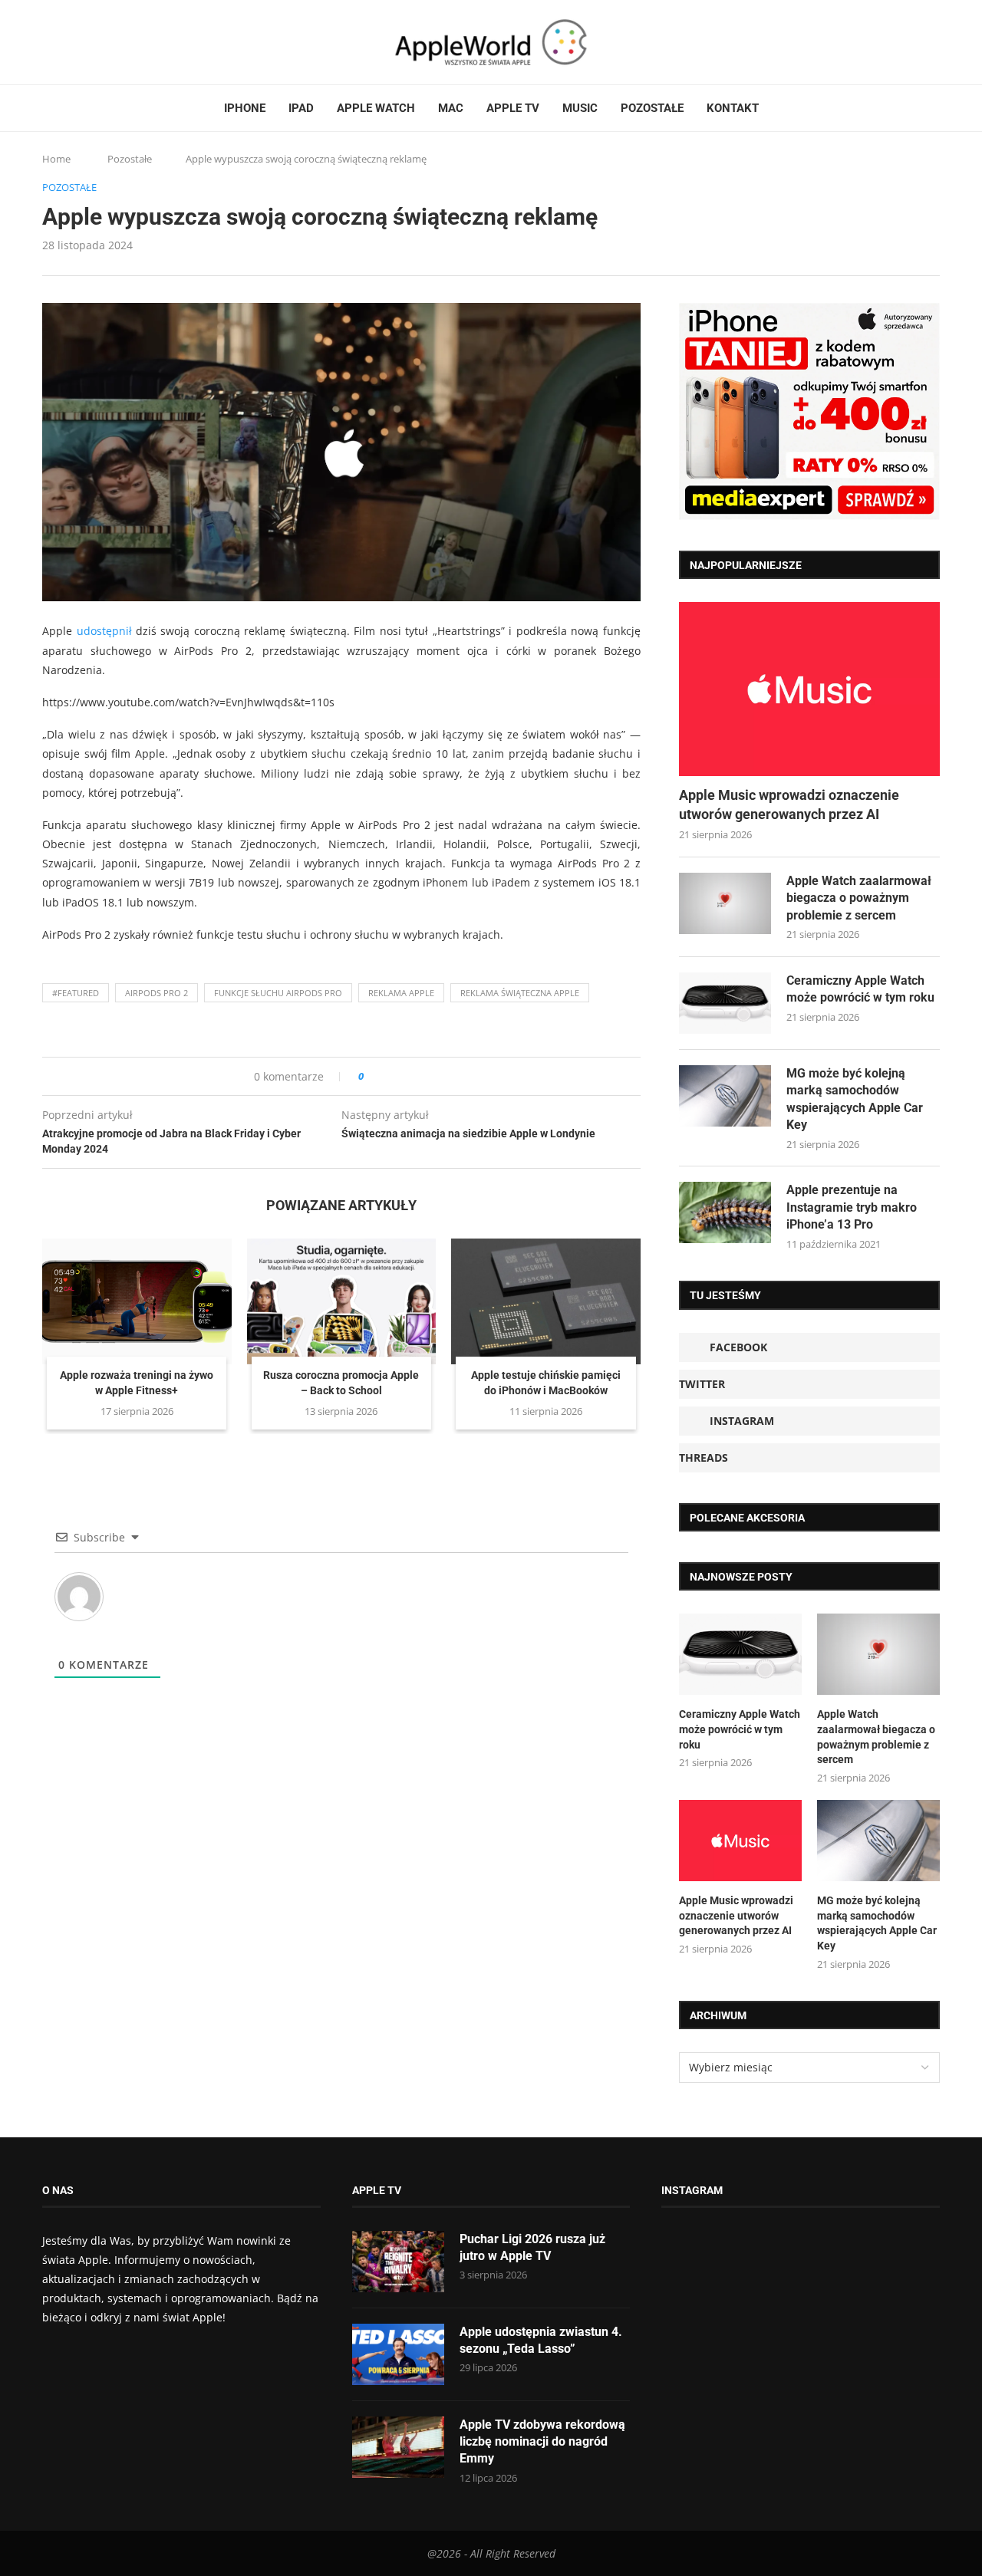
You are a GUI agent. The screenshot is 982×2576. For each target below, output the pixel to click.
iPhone (245, 108)
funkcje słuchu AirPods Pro (278, 993)
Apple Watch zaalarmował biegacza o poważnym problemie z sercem (859, 898)
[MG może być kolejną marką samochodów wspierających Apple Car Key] (725, 1096)
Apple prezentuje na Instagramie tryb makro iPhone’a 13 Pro (852, 1207)
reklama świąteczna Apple (520, 993)
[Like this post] (372, 1076)
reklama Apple (401, 993)
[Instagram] (77, 42)
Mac (451, 108)
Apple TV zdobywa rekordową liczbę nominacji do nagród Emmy (542, 2442)
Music (580, 108)
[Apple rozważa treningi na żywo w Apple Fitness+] (137, 1301)
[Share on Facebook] (389, 1076)
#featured (76, 993)
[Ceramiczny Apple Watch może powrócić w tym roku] (725, 1003)
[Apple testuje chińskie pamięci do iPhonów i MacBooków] (546, 1301)
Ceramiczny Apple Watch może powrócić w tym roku (860, 989)
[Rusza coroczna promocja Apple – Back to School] (342, 1301)
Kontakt (733, 108)
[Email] (127, 42)
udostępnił (104, 631)
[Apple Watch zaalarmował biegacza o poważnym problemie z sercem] (725, 903)
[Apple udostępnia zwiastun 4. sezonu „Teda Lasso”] (398, 2354)
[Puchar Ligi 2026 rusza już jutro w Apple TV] (398, 2262)
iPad (301, 108)
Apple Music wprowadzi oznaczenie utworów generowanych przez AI (789, 804)
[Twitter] (63, 42)
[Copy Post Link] (410, 1076)
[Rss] (107, 42)
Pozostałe (652, 108)
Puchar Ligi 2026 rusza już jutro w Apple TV (532, 2247)
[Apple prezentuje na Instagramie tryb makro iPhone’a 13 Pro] (725, 1212)
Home (56, 159)
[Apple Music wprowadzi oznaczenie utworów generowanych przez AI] (809, 689)
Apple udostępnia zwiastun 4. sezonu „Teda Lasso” (541, 2340)
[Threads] (92, 42)
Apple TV (513, 108)
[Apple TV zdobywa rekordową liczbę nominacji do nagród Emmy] (398, 2447)
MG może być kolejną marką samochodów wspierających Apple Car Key (855, 1099)
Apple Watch (376, 108)
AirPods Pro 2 (157, 993)
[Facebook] (48, 42)
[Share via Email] (431, 1076)
